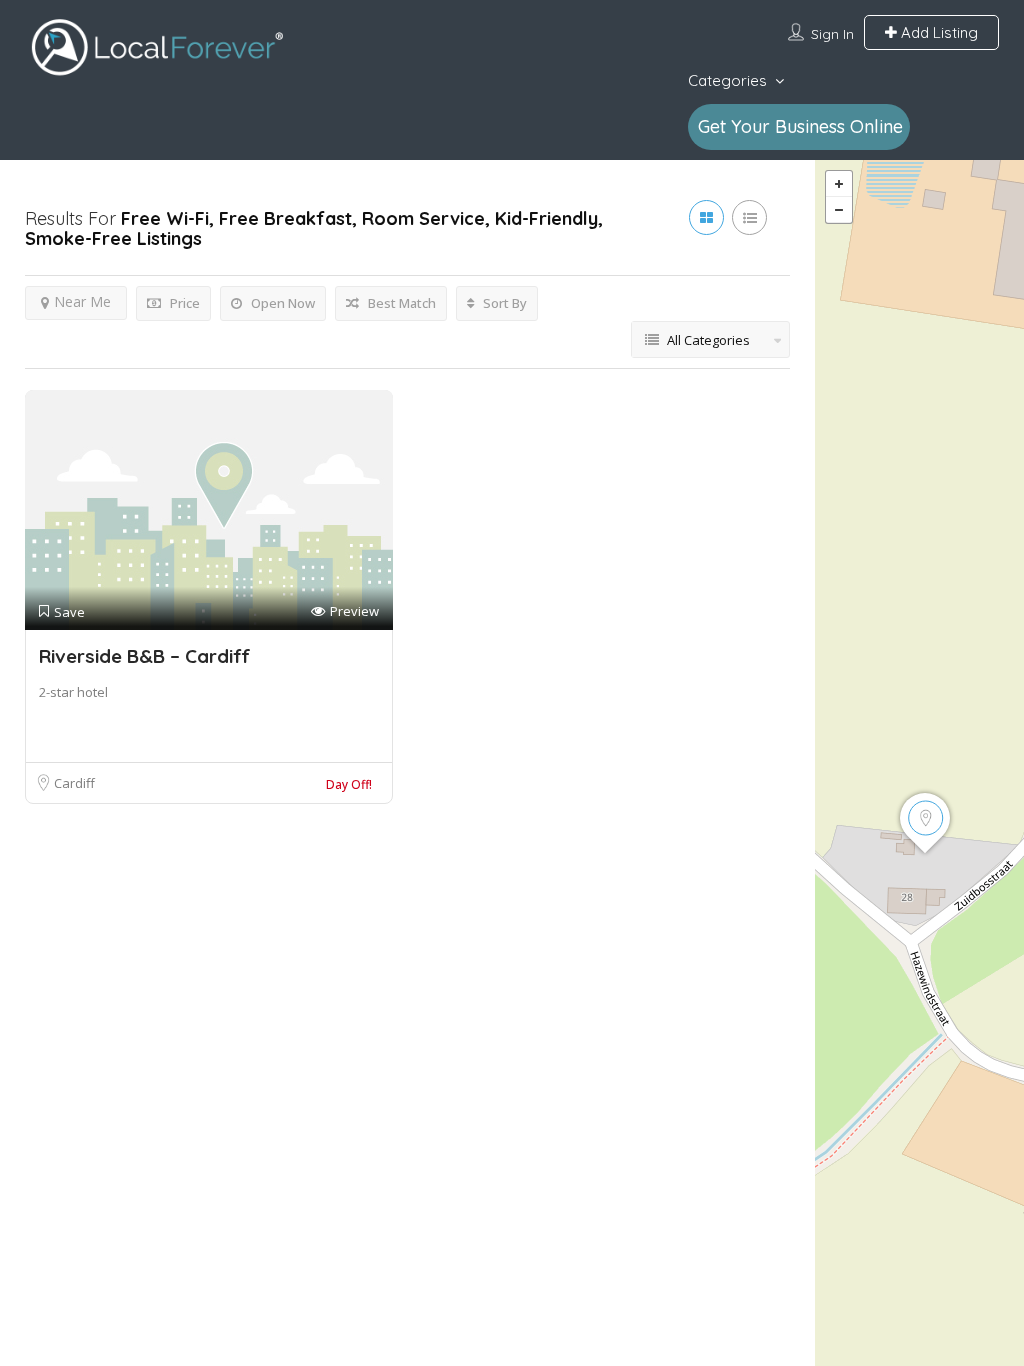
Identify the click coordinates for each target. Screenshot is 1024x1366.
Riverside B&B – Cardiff (145, 656)
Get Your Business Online (800, 126)
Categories (727, 80)
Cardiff (74, 783)
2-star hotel (73, 692)
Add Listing (937, 32)
